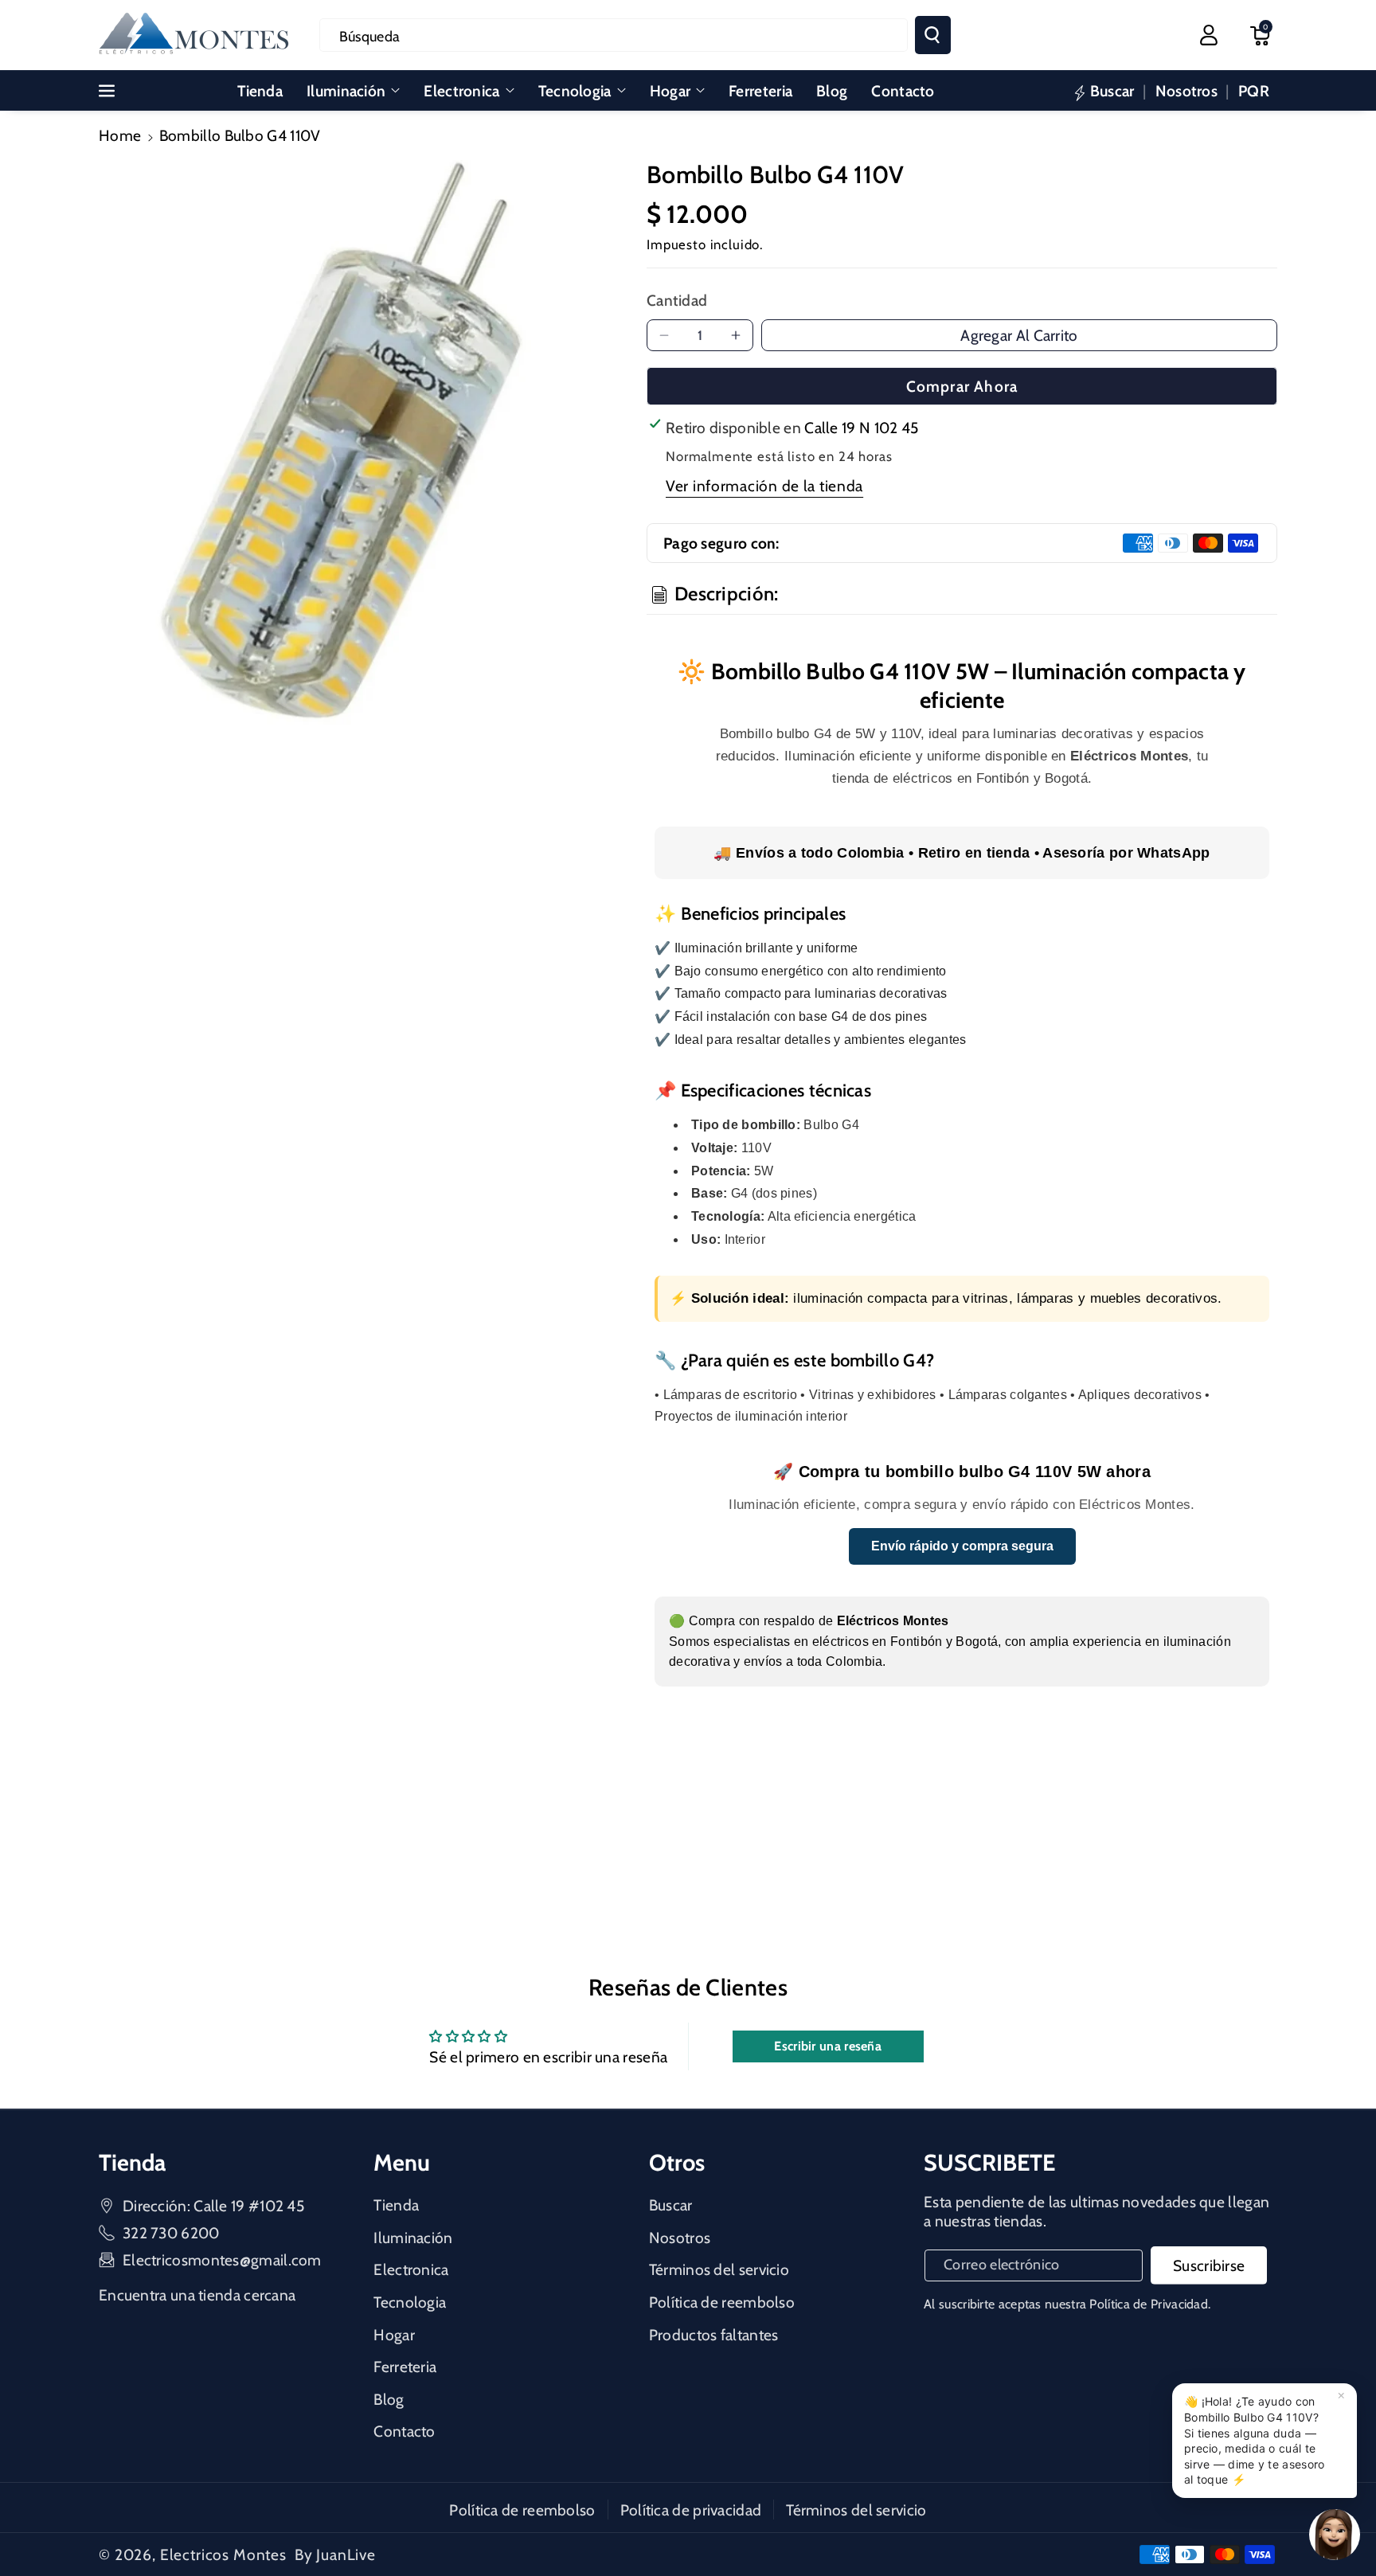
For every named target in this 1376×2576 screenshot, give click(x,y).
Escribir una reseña (828, 2046)
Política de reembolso (722, 2302)
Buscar (671, 2205)
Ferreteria (405, 2367)
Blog (389, 2399)
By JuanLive (335, 2555)
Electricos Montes (223, 2555)
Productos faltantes (714, 2335)
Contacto (404, 2431)
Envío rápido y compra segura (962, 1546)
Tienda (396, 2205)
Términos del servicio (719, 2269)
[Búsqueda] (933, 35)
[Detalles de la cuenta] (1209, 35)
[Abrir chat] (1335, 2535)
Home (120, 135)
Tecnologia (575, 91)
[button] (1260, 35)
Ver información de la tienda (764, 486)
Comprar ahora (962, 386)
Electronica (461, 91)
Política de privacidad (691, 2510)
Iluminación (346, 91)
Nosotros (680, 2238)
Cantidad (677, 300)
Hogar (670, 91)
